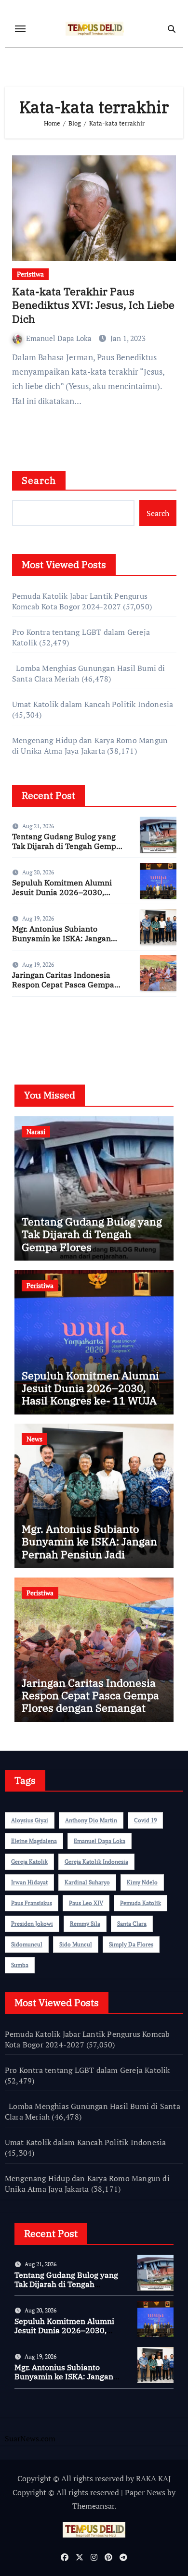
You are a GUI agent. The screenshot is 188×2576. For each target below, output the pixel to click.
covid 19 (145, 1820)
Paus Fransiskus (32, 1903)
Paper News (145, 2492)
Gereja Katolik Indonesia (96, 1862)
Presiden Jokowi (32, 1924)
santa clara (132, 1924)
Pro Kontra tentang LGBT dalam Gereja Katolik (87, 2070)
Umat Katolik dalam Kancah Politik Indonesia (93, 704)
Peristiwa (30, 274)
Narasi (36, 1131)
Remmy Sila (85, 1924)
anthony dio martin (91, 1820)
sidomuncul (27, 1944)
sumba (20, 1965)
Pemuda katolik (141, 1903)
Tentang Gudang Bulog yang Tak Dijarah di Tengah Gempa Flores (66, 846)
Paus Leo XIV (86, 1903)
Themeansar (93, 2506)
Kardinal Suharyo (87, 1882)
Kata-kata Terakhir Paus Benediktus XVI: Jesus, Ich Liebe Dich (93, 305)
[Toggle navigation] (20, 29)
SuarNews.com (37, 1032)
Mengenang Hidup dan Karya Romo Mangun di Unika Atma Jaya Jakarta (90, 745)
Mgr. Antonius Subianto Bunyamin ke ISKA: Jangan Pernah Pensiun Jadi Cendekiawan (61, 943)
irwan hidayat (29, 1882)
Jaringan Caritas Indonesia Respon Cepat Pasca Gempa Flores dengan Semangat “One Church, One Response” (67, 989)
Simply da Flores (131, 1944)
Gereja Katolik (29, 1862)
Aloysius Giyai (30, 1820)
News (34, 1439)
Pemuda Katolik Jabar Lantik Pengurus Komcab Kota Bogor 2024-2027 (80, 601)
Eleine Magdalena (34, 1841)
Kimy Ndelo (142, 1882)
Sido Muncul (76, 1944)
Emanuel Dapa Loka (60, 338)
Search (39, 480)
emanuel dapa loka (100, 1841)
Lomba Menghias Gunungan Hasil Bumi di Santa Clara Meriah (93, 2111)
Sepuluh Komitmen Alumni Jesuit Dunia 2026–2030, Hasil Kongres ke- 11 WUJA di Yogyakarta (67, 897)
